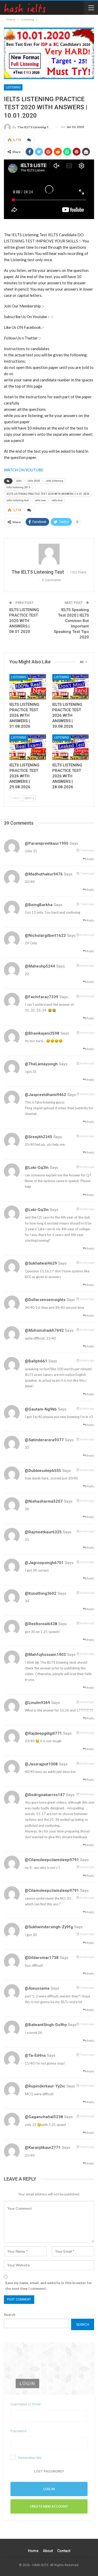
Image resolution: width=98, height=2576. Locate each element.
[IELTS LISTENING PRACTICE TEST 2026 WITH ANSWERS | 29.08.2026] (28, 747)
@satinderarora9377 (44, 1440)
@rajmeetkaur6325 (43, 1532)
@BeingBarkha (39, 905)
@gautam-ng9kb (41, 1409)
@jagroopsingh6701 (44, 1563)
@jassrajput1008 (41, 1764)
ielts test (57, 500)
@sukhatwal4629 (41, 1263)
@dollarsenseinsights (45, 1300)
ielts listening (54, 481)
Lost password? (49, 2471)
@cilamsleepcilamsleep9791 (52, 1860)
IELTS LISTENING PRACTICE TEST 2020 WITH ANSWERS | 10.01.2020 (48, 494)
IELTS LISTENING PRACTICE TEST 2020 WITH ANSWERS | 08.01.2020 (24, 621)
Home (33, 2551)
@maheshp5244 (40, 966)
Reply (90, 859)
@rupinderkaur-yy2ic (45, 2086)
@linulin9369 (38, 1703)
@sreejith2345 (39, 1137)
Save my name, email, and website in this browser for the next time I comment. (49, 2286)
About (48, 2551)
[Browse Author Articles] (49, 554)
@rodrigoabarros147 (45, 1795)
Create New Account (49, 2506)
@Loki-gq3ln (37, 1168)
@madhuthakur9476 (44, 874)
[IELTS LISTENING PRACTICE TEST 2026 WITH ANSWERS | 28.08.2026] (71, 747)
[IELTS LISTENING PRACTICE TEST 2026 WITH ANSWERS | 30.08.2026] (71, 687)
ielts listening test (18, 500)
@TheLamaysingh (41, 1064)
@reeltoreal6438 (41, 1624)
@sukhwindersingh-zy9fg (49, 1927)
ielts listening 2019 (18, 487)
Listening (13, 87)
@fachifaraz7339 (42, 997)
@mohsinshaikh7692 (44, 1330)
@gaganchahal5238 (44, 2117)
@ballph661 (36, 1361)
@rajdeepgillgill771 (43, 1733)
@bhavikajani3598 (42, 1033)
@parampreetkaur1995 (47, 843)
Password (18, 2431)
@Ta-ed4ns (35, 2055)
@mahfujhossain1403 (45, 1655)
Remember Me (30, 2458)
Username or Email (25, 2404)
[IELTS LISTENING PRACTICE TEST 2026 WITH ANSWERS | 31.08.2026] (28, 687)
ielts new (40, 500)
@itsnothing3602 (41, 1593)
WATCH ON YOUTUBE (24, 470)
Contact (64, 2551)
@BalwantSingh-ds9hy (46, 2025)
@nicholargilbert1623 (45, 935)
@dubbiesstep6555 (43, 1471)
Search (10, 2315)
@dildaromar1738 (42, 1958)
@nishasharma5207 (44, 1501)
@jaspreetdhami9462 (45, 1095)
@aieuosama (37, 1988)
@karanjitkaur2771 (43, 2148)
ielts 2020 (34, 481)
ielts (19, 481)
